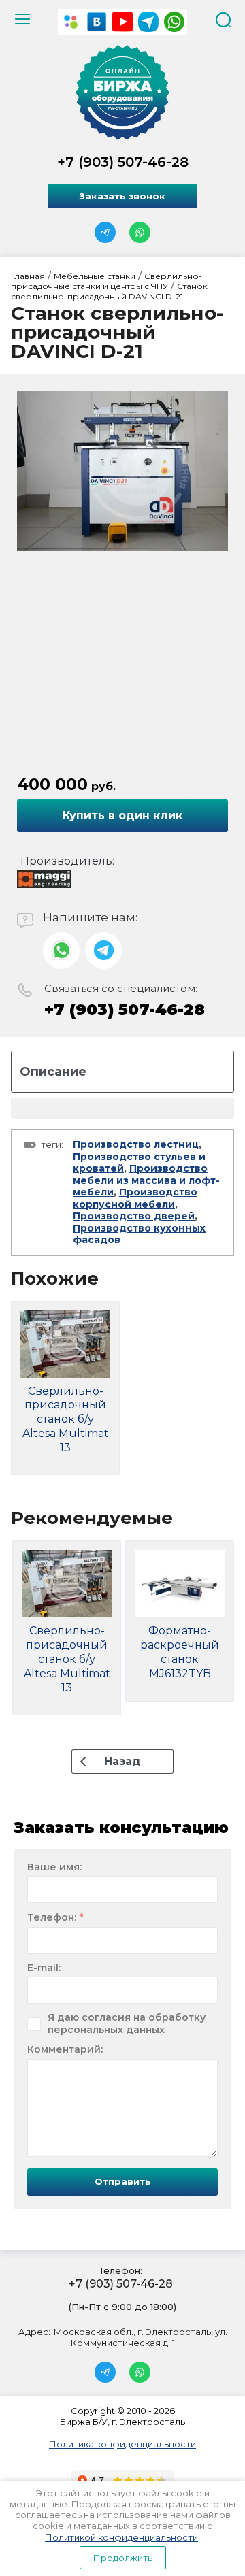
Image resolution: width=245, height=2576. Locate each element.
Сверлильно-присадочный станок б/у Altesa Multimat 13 (66, 1419)
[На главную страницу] (122, 93)
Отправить (123, 2181)
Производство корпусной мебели (135, 1198)
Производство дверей (134, 1216)
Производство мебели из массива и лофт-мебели (146, 1180)
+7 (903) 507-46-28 (123, 162)
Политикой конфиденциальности (121, 2537)
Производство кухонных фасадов (139, 1234)
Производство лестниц (136, 1144)
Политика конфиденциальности (122, 2444)
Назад (122, 1761)
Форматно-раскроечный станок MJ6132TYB (180, 1652)
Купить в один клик (122, 815)
